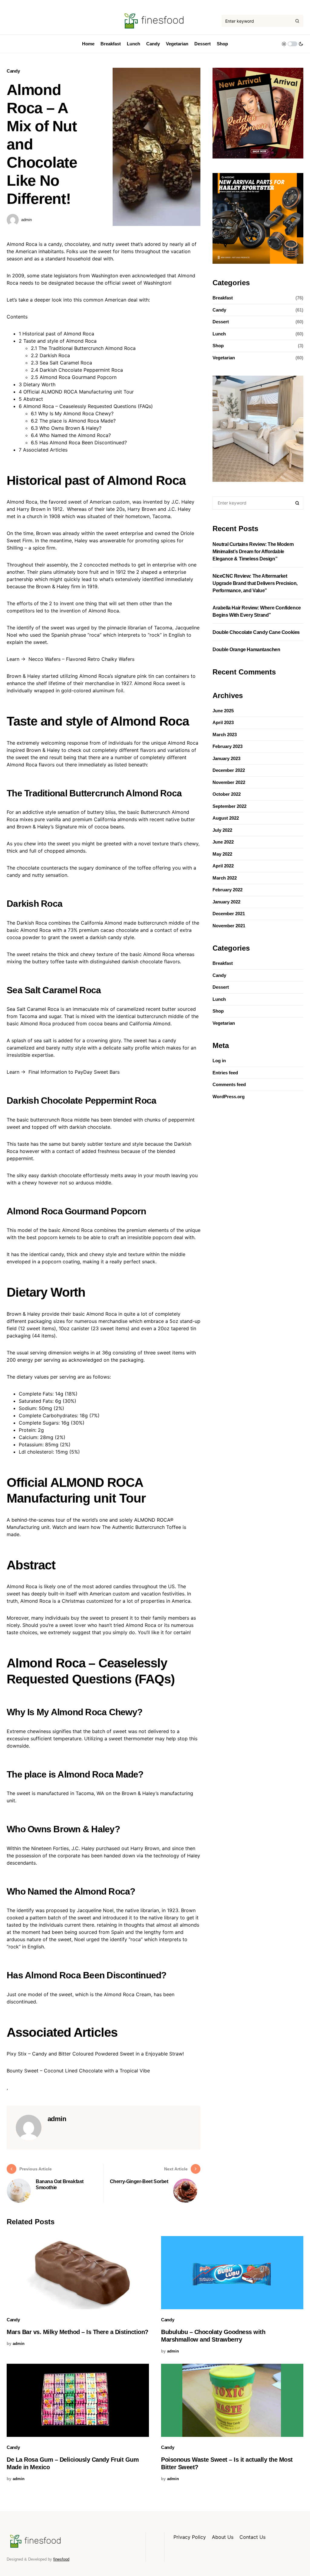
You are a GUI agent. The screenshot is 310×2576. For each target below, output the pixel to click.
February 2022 (228, 890)
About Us (223, 2537)
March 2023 (225, 735)
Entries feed (225, 1073)
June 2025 (223, 711)
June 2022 (223, 842)
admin (26, 220)
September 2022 (229, 806)
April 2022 (223, 866)
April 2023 (223, 722)
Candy (13, 71)
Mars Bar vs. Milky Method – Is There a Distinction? (77, 2332)
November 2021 (229, 926)
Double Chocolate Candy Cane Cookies (256, 632)
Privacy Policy (190, 2537)
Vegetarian (224, 358)
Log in (219, 1061)
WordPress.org (229, 1097)
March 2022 (225, 878)
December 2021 (229, 914)
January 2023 (226, 758)
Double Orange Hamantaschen (246, 650)
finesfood (61, 2559)
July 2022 (222, 830)
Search (297, 503)
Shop (218, 346)
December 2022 (229, 770)
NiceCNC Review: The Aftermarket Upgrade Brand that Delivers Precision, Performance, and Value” (255, 583)
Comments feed (229, 1084)
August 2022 (226, 818)
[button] (292, 44)
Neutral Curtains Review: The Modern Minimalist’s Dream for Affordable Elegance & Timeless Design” (253, 552)
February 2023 (228, 746)
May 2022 (222, 854)
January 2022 (226, 902)
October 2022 (227, 794)
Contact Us (252, 2537)
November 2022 (229, 782)
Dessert (221, 322)
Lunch (219, 334)
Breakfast (223, 298)
